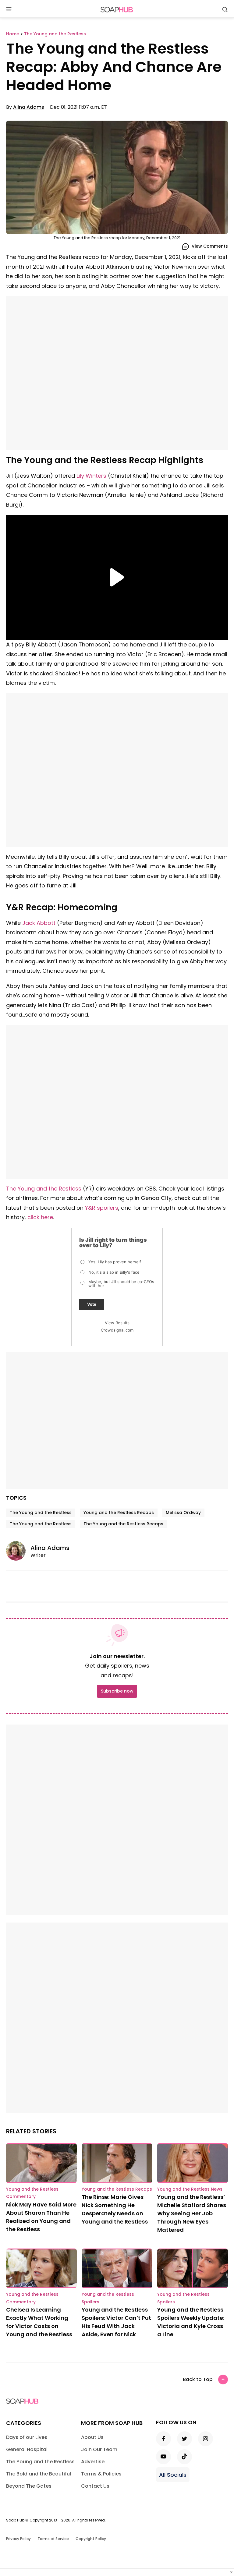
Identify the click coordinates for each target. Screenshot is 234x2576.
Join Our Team (99, 2449)
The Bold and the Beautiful (39, 2474)
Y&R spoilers (102, 1208)
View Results (117, 1323)
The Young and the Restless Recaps (123, 1524)
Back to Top (198, 2379)
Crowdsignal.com (117, 1330)
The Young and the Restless (44, 1189)
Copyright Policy (91, 2539)
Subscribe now (117, 1691)
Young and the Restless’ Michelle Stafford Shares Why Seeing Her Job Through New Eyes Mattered (192, 2213)
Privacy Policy (18, 2539)
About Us (92, 2437)
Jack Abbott (39, 923)
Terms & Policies (101, 2474)
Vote (92, 1304)
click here (40, 1217)
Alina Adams (29, 107)
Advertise (93, 2462)
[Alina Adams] (18, 1551)
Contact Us (95, 2486)
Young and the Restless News (190, 2189)
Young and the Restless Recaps (119, 1513)
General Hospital (27, 2449)
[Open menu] (9, 10)
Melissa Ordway (183, 1513)
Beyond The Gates (29, 2486)
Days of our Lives (27, 2437)
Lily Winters (91, 476)
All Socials (173, 2475)
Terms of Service (53, 2539)
